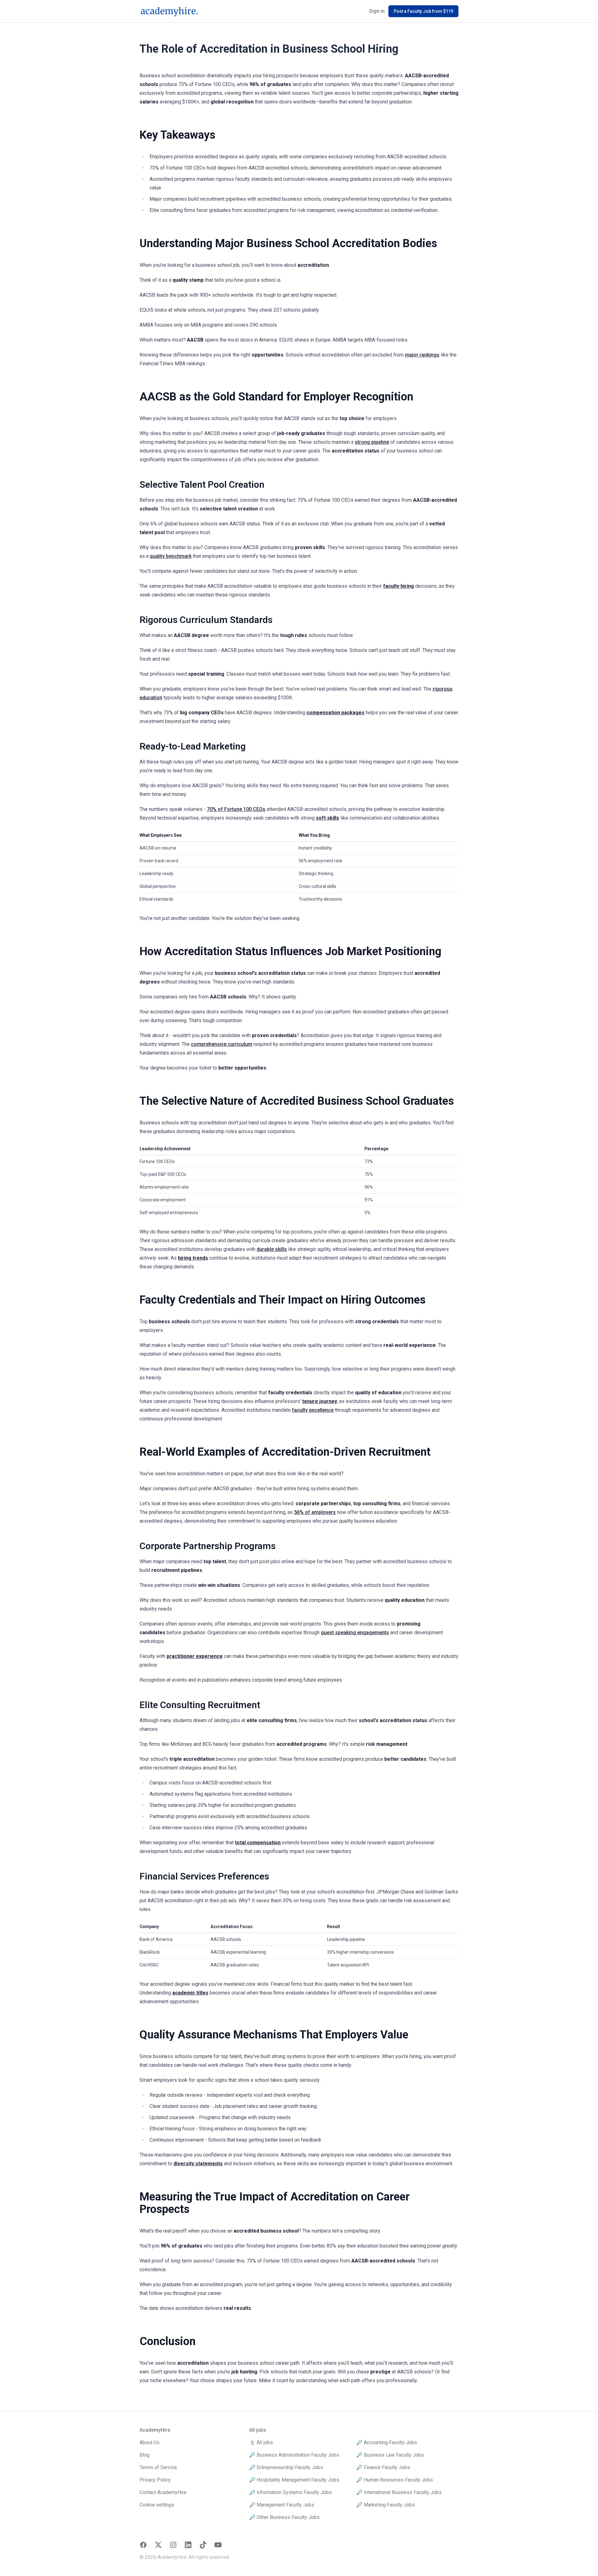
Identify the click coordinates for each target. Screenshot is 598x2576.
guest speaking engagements (355, 1633)
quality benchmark (171, 556)
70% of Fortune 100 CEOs (236, 809)
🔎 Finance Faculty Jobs (383, 2467)
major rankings (422, 355)
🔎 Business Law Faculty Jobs (390, 2455)
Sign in (377, 11)
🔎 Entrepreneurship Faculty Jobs (286, 2467)
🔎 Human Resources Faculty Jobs (395, 2480)
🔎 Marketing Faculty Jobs (386, 2505)
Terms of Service (158, 2467)
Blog (145, 2455)
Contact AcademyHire (163, 2492)
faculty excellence (313, 1410)
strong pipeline (372, 442)
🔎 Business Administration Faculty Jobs (294, 2455)
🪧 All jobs (261, 2442)
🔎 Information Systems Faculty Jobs (290, 2492)
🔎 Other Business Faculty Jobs (284, 2517)
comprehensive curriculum (222, 1044)
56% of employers (315, 1512)
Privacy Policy (155, 2480)
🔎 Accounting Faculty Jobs (387, 2442)
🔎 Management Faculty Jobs (282, 2505)
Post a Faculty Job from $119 (423, 11)
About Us (149, 2442)
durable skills (272, 1249)
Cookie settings (157, 2505)
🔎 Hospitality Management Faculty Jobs (294, 2480)
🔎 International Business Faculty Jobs (399, 2492)
